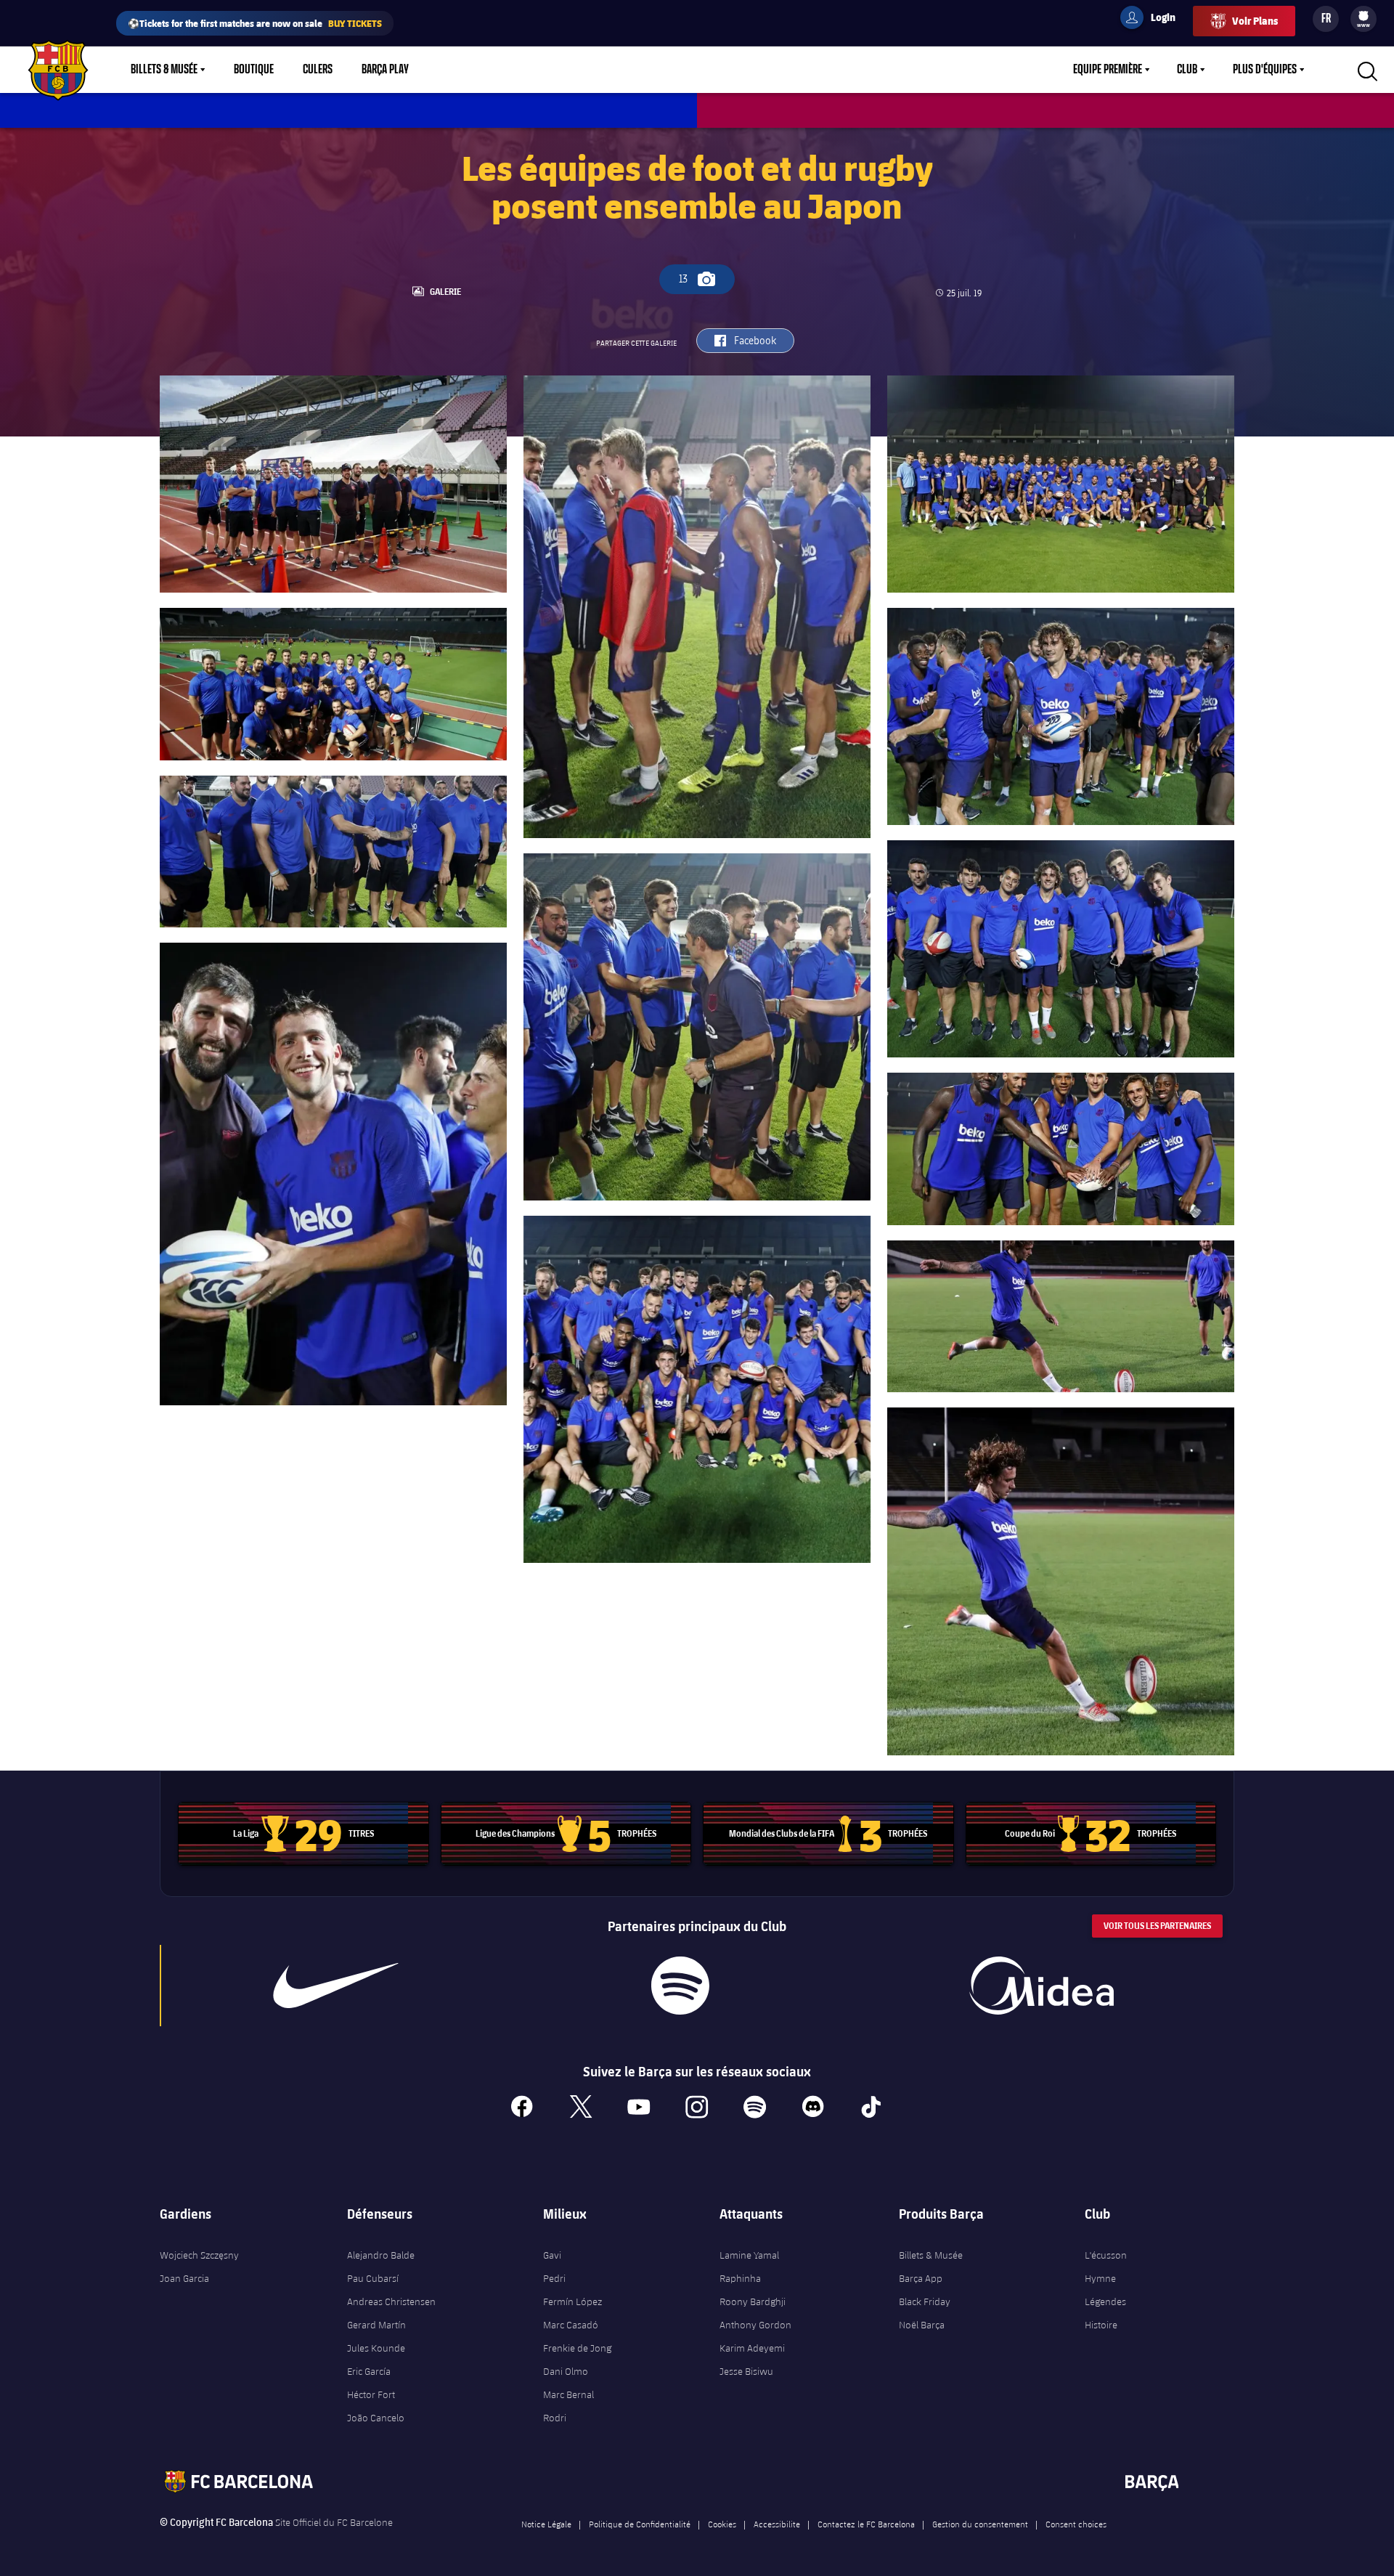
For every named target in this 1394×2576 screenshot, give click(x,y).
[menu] (1364, 19)
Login (1154, 20)
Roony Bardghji (753, 2301)
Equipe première (1108, 70)
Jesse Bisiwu (746, 2371)
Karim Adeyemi (752, 2348)
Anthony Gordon (755, 2325)
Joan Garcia (184, 2278)
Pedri (554, 2278)
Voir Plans (1255, 21)
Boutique (254, 70)
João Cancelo (376, 2418)
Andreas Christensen (391, 2301)
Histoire (1101, 2325)
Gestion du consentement (980, 2524)
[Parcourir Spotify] (680, 1986)
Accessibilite (777, 2524)
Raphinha (740, 2278)
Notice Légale (546, 2524)
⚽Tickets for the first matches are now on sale (255, 23)
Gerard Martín (376, 2325)
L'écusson (1106, 2255)
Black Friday (925, 2301)
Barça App (921, 2278)
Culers (318, 70)
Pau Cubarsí (373, 2278)
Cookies (722, 2524)
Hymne (1100, 2278)
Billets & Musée (164, 70)
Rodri (555, 2418)
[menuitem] (1364, 16)
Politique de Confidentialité (640, 2524)
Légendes (1105, 2301)
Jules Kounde (376, 2348)
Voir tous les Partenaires (1157, 1926)
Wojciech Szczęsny (199, 2255)
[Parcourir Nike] (336, 1986)
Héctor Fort (371, 2394)
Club (1187, 70)
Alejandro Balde (381, 2255)
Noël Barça (922, 2325)
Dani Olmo (566, 2371)
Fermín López (572, 2301)
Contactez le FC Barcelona (866, 2524)
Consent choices (1076, 2524)
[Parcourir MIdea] (1041, 1986)
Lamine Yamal (749, 2255)
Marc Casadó (571, 2325)
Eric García (369, 2371)
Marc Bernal (568, 2394)
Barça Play (385, 70)
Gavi (552, 2255)
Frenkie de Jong (577, 2348)
